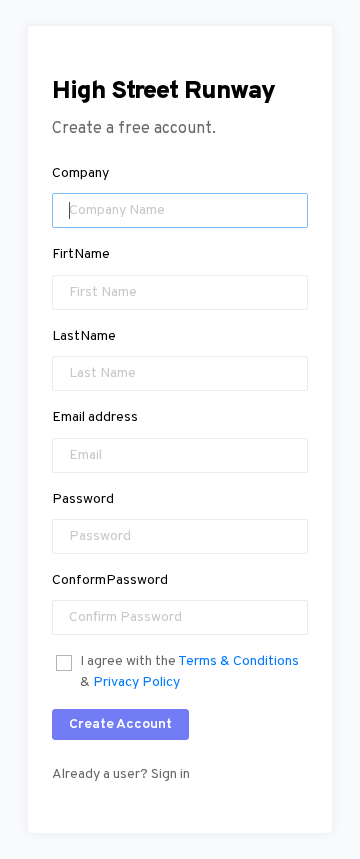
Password (83, 499)
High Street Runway (163, 92)
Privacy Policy (136, 682)
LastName (84, 336)
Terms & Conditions (238, 661)
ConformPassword (110, 580)
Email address (95, 417)
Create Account (120, 724)
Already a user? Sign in (121, 774)
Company (80, 173)
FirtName (81, 254)
